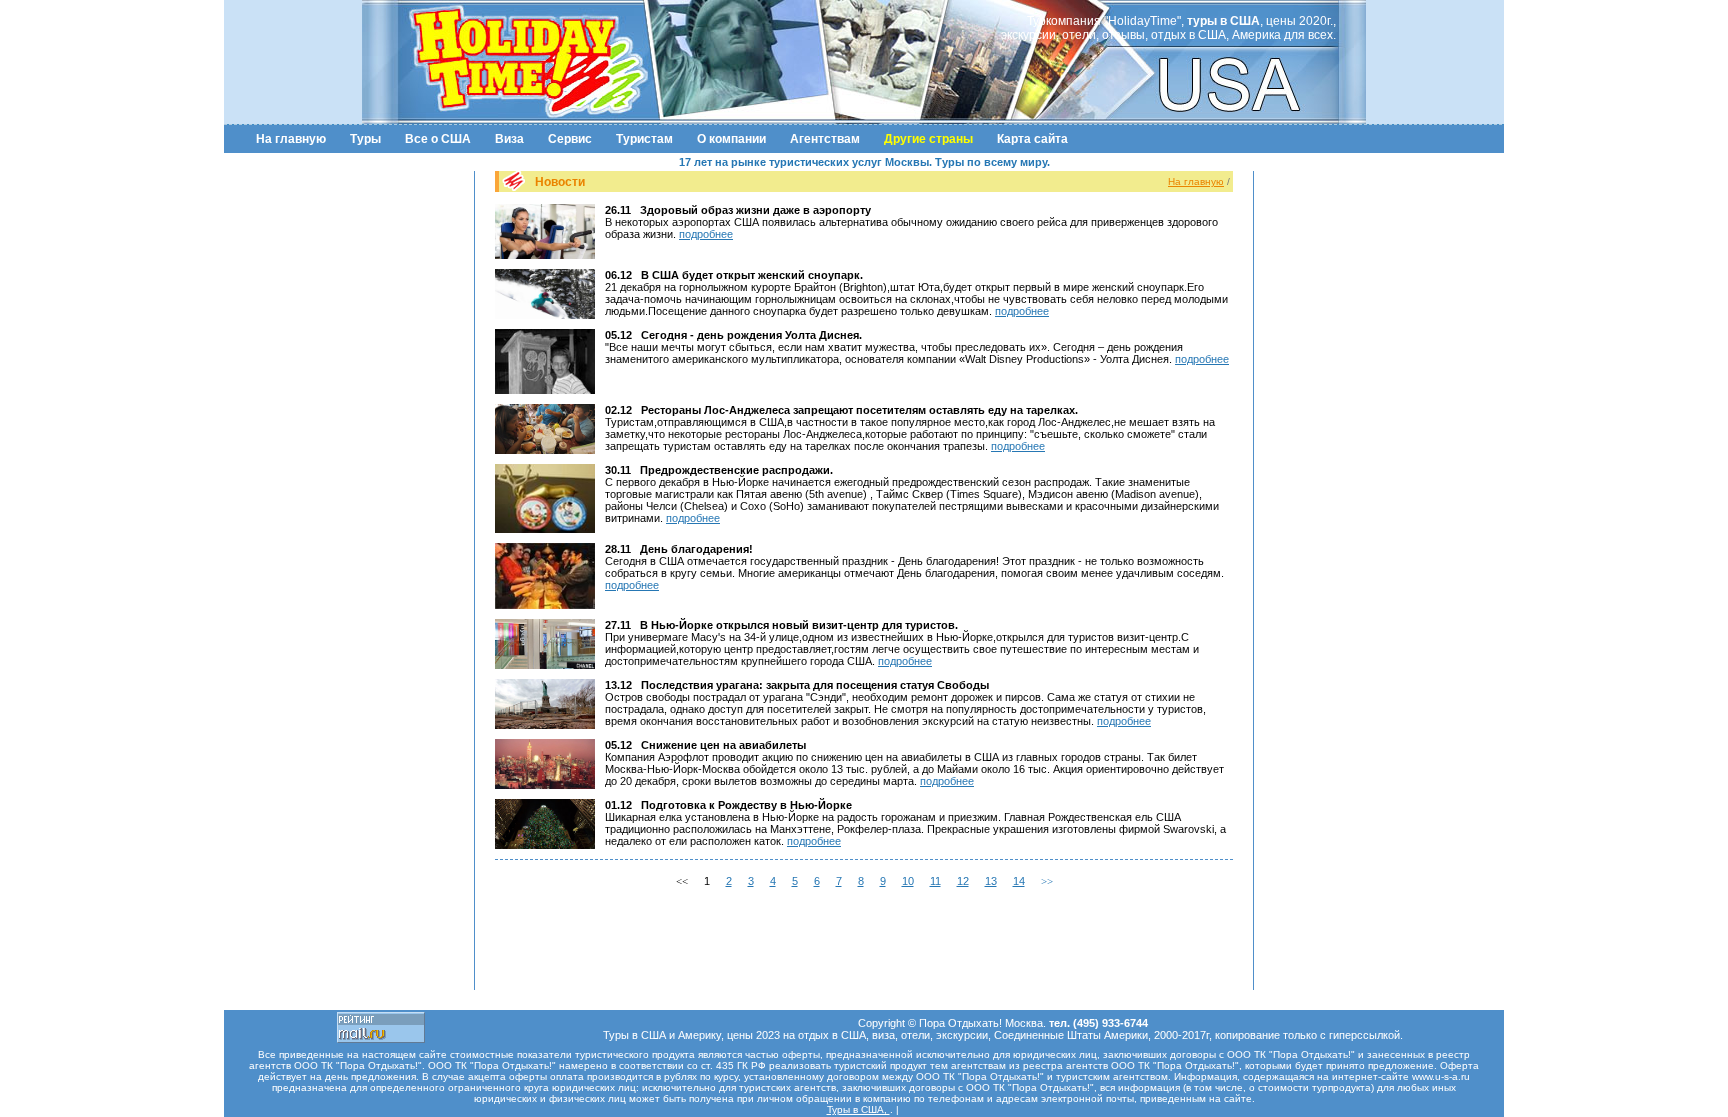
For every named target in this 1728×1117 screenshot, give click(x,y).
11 (935, 881)
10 (908, 881)
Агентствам (825, 139)
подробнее (706, 234)
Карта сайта (1032, 139)
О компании (731, 139)
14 (1019, 881)
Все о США (438, 139)
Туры (365, 139)
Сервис (570, 139)
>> (1047, 881)
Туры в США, (858, 1109)
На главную (291, 139)
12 (963, 881)
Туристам (644, 139)
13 (991, 881)
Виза (509, 139)
